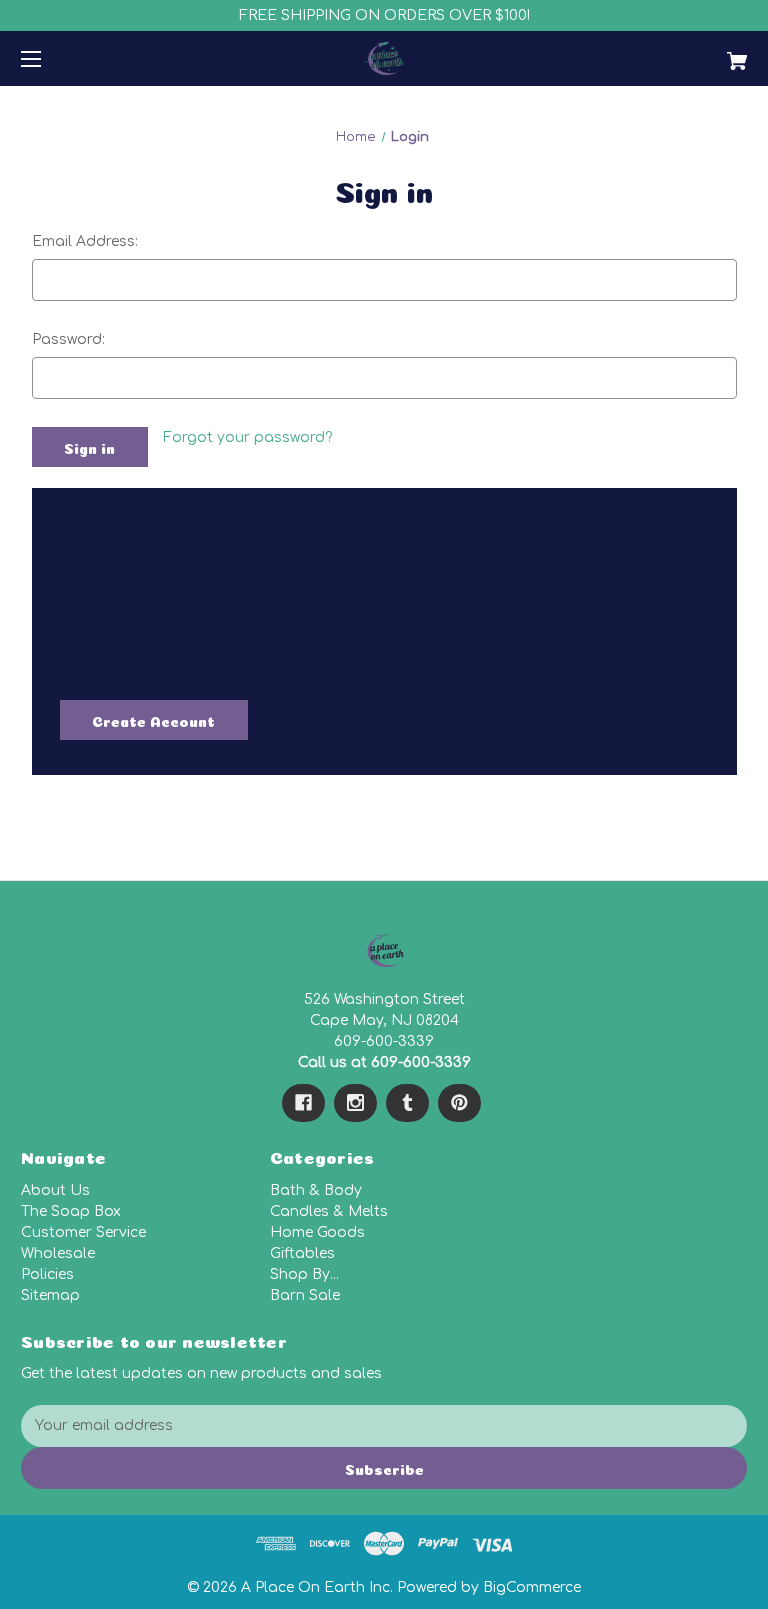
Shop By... (304, 1274)
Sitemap (50, 1295)
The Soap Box (71, 1211)
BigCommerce (532, 1587)
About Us (55, 1190)
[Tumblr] (407, 1103)
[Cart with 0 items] (674, 53)
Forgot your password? (247, 437)
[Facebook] (303, 1103)
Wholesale (58, 1253)
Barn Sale (305, 1295)
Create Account (153, 720)
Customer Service (83, 1232)
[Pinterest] (459, 1103)
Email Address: (85, 241)
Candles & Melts (329, 1211)
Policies (47, 1274)
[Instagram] (355, 1103)
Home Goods (317, 1232)
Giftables (302, 1253)
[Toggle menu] (48, 58)
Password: (68, 339)
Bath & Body (316, 1190)
